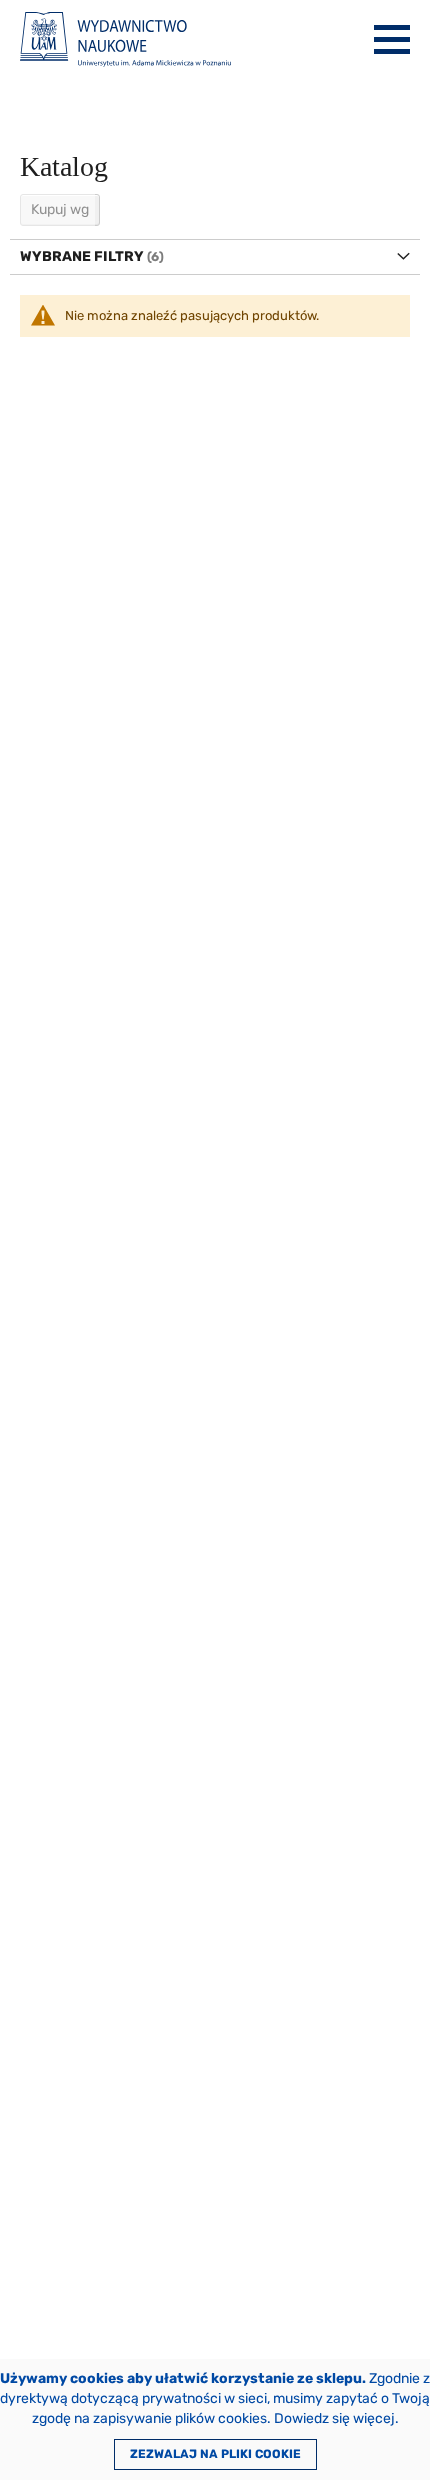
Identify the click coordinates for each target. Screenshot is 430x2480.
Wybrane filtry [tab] (82, 256)
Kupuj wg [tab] (60, 209)
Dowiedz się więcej (334, 2418)
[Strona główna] (125, 39)
